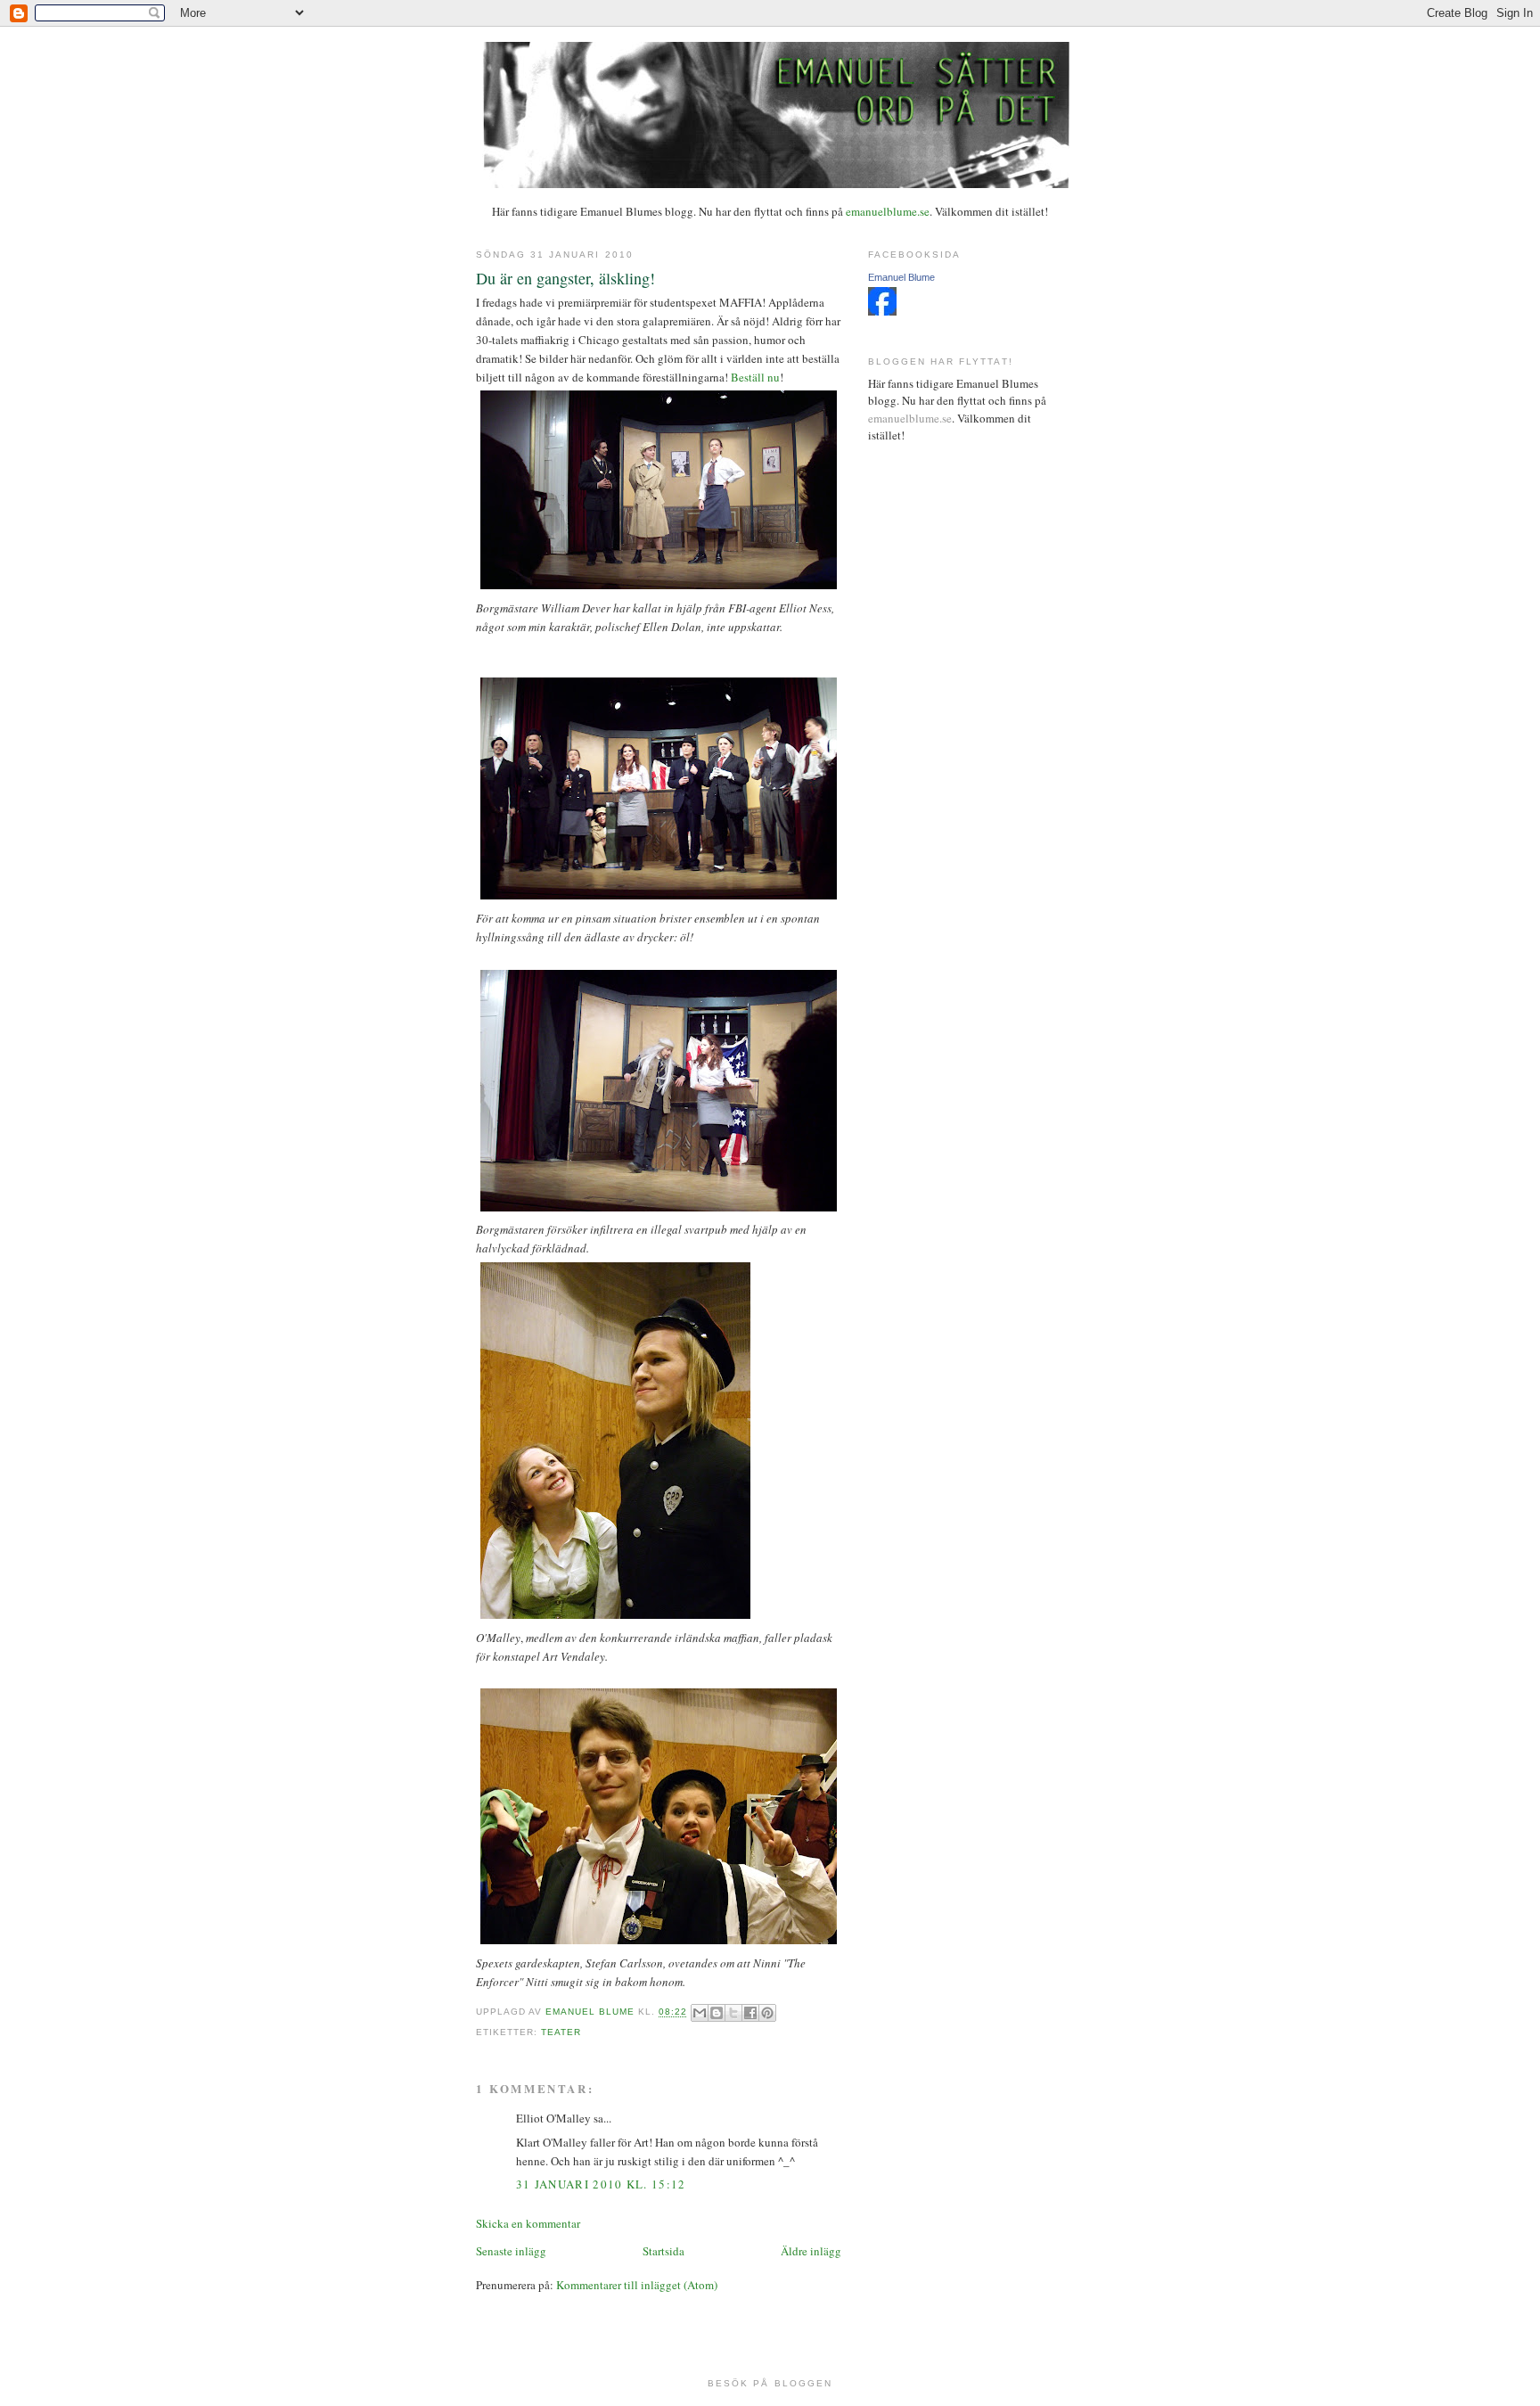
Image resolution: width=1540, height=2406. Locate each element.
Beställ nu (755, 377)
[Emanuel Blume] (882, 311)
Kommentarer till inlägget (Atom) (637, 2285)
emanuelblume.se (888, 211)
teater (561, 2032)
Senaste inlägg (511, 2251)
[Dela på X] (733, 2013)
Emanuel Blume (901, 277)
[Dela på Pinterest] (767, 2013)
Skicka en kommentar (528, 2223)
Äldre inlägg (811, 2251)
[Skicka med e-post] (700, 2013)
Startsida (664, 2251)
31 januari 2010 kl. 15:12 (601, 2184)
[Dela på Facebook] (750, 2013)
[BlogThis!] (717, 2013)
